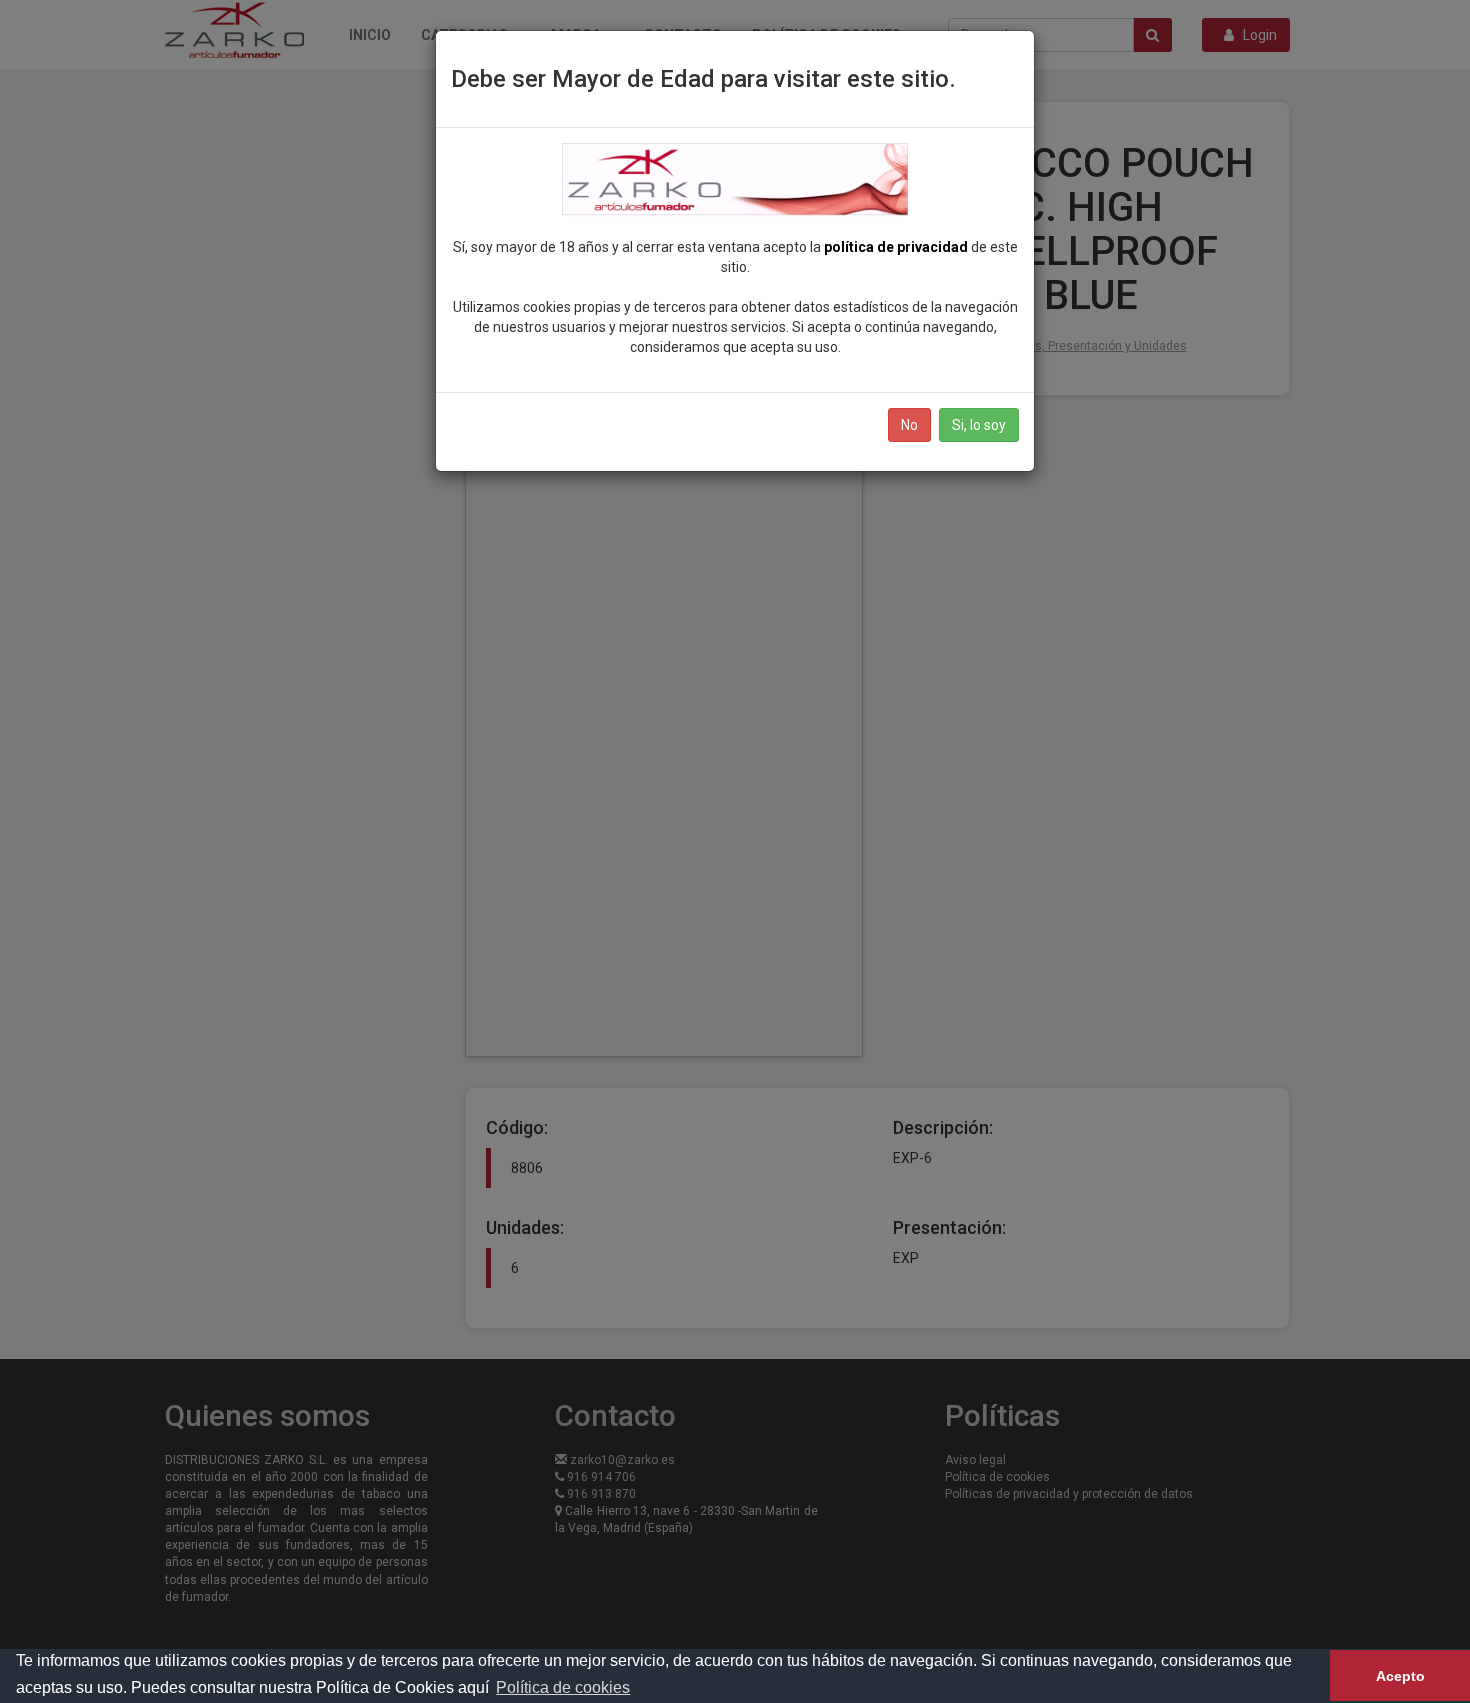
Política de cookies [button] (563, 1687)
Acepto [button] (1400, 1676)
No (909, 425)
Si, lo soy (979, 425)
